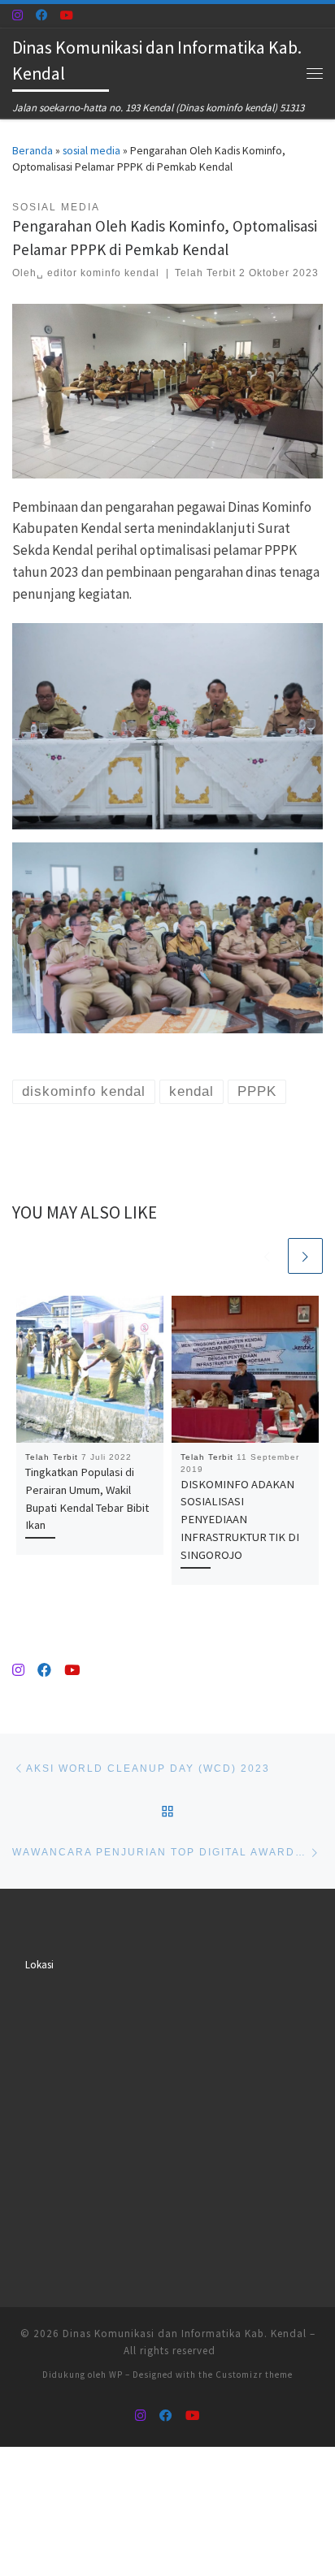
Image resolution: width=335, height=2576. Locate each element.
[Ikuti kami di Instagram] (17, 15)
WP (116, 2375)
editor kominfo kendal (103, 273)
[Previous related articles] (267, 1256)
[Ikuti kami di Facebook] (41, 15)
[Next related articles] (305, 1256)
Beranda (33, 150)
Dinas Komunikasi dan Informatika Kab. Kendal (185, 2334)
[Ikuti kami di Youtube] (67, 15)
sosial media (91, 150)
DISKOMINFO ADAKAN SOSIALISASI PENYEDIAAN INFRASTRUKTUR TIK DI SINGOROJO (240, 1520)
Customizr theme (254, 2375)
